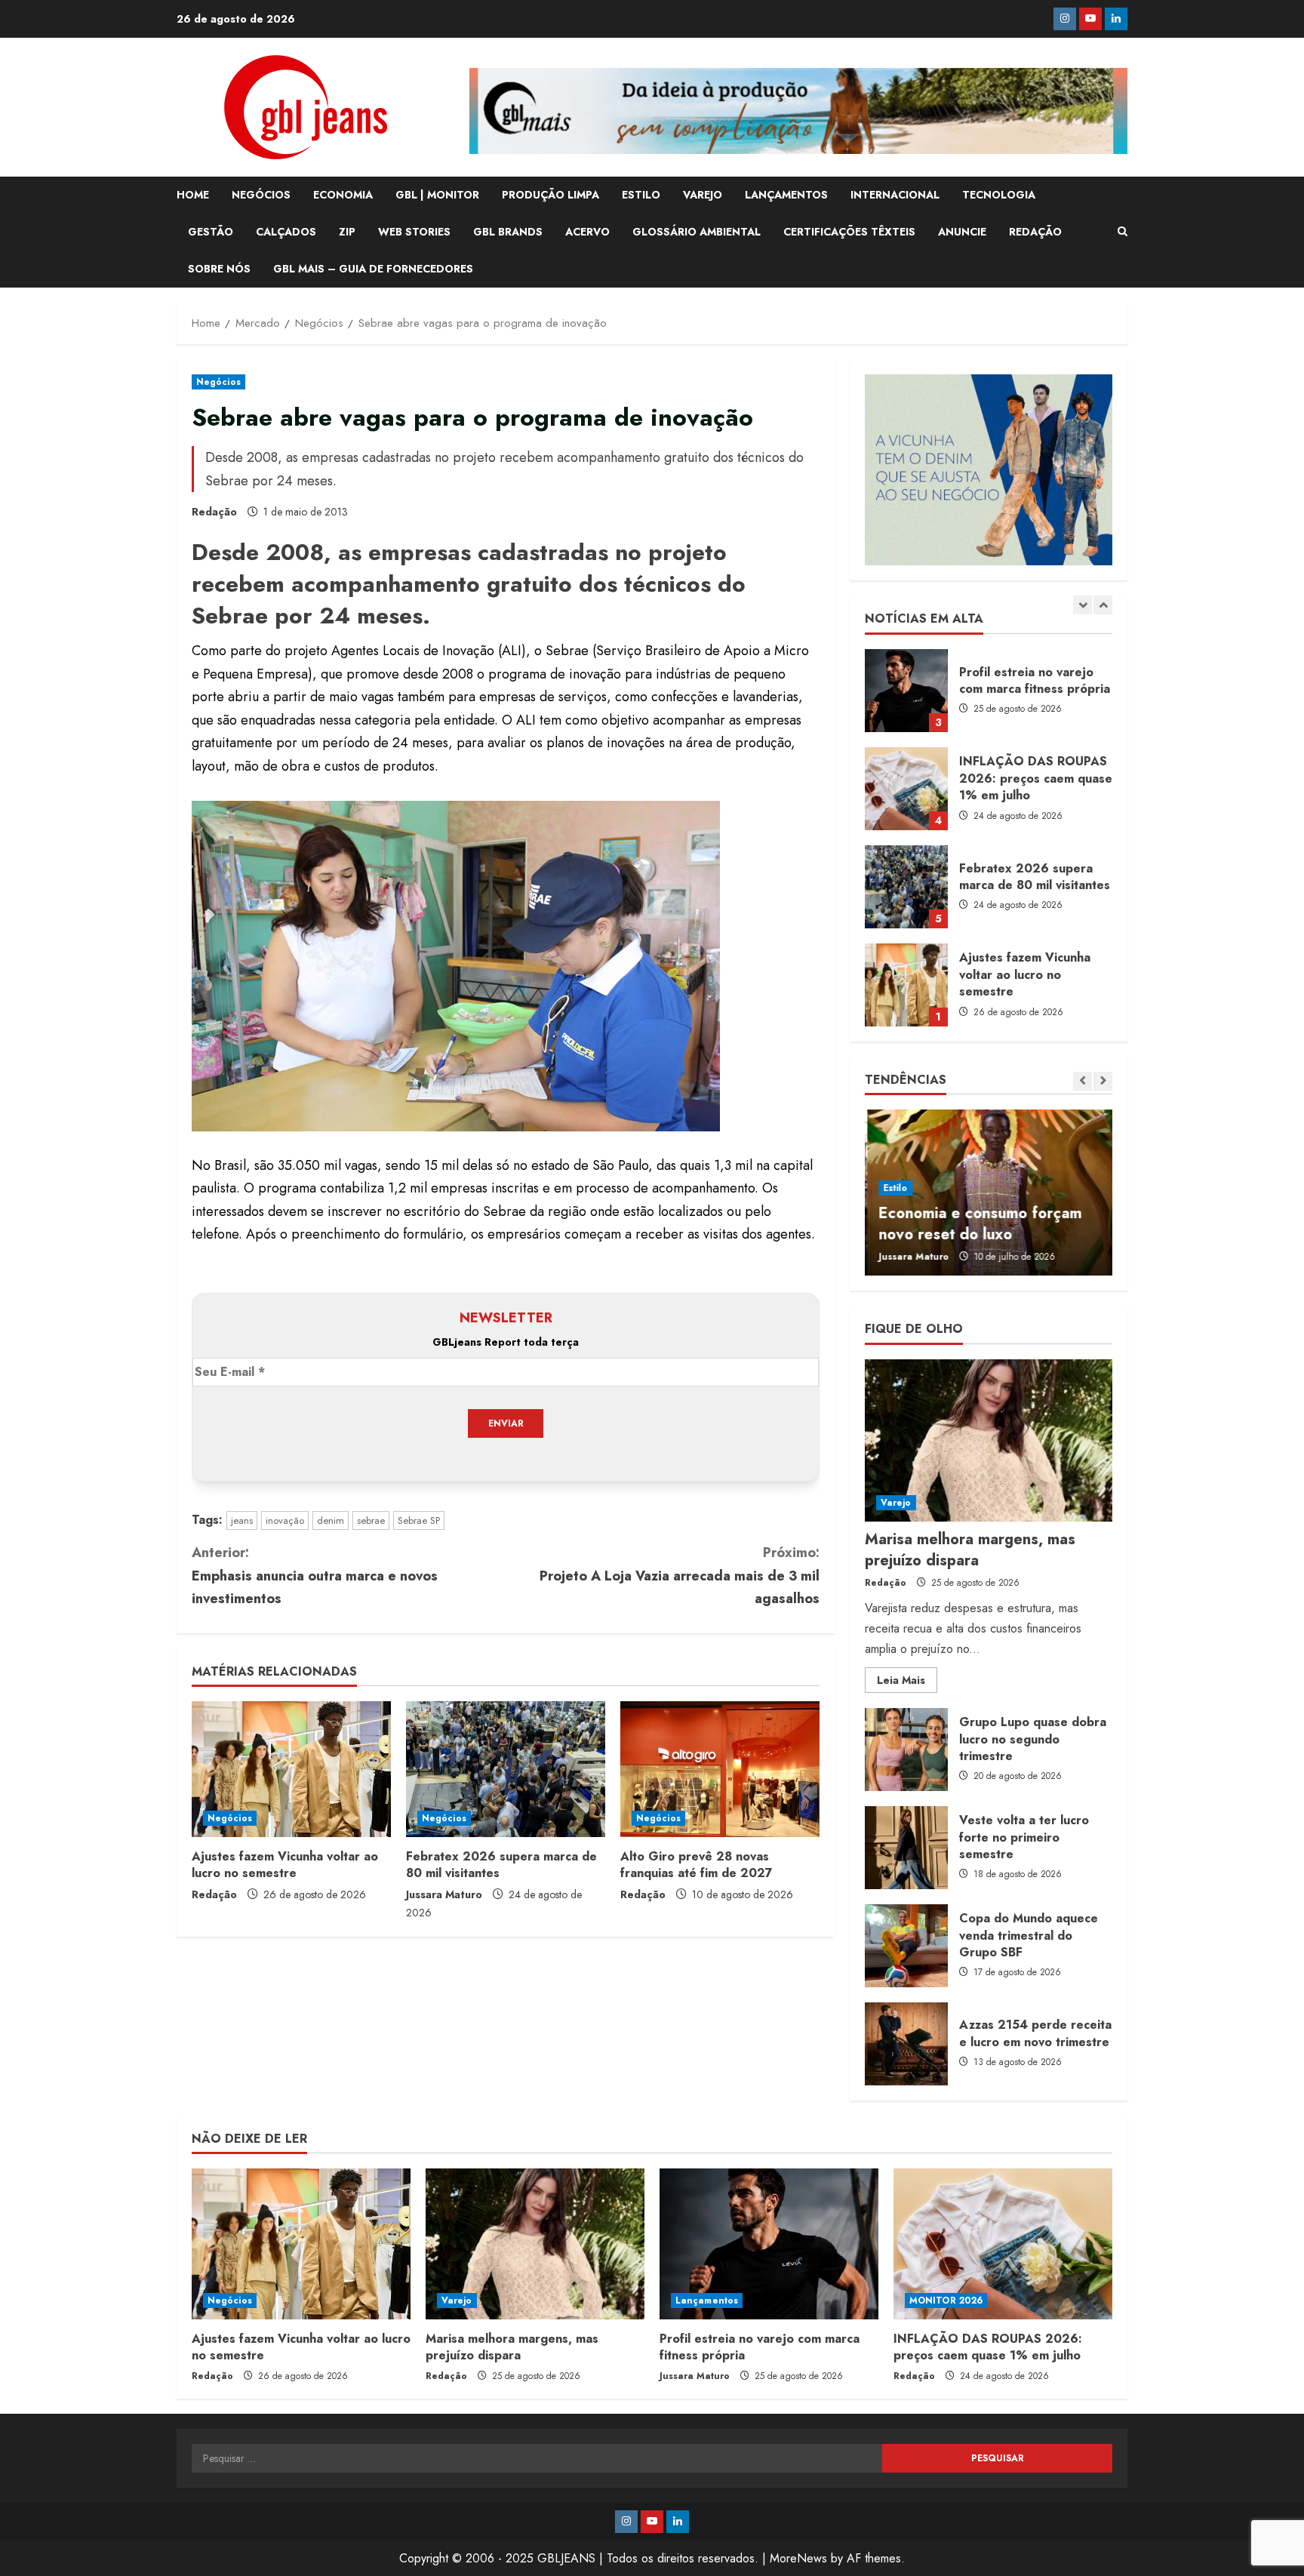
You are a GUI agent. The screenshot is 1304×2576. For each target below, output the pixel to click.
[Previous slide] (1083, 605)
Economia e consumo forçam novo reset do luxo (978, 1224)
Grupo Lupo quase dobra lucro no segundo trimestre (906, 1750)
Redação (214, 512)
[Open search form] (1123, 232)
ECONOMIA (343, 195)
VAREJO (703, 195)
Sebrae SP (419, 1520)
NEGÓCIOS (261, 195)
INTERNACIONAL (895, 195)
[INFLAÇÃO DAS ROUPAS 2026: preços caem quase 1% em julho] (1003, 2244)
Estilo (893, 1188)
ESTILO (641, 195)
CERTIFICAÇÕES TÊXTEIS (849, 232)
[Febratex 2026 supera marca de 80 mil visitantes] (506, 1769)
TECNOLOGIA (999, 195)
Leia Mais (907, 1682)
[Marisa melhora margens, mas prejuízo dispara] (989, 1440)
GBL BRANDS (508, 232)
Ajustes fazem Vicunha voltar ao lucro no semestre (285, 1865)
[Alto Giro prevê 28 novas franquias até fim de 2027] (720, 1769)
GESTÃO (211, 232)
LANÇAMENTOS (786, 195)
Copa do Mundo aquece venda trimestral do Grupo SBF (906, 1946)
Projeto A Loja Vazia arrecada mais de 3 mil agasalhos (680, 1576)
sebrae (371, 1520)
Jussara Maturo (444, 1894)
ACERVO (587, 232)
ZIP (347, 232)
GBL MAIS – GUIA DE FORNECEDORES (373, 269)
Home (193, 195)
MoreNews (798, 2558)
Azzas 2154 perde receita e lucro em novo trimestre (906, 2044)
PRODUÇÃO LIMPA (551, 195)
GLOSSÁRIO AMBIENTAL (697, 232)
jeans (242, 1520)
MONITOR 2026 (946, 2301)
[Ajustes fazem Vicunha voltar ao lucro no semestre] (291, 1769)
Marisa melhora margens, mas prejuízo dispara (906, 985)
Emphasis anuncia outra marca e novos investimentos (315, 1576)
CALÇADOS (286, 232)
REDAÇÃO (1035, 232)
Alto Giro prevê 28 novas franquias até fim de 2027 (697, 1865)
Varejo (896, 1503)
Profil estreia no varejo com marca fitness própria (760, 2347)
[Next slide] (1103, 605)
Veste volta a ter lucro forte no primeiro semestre (906, 1848)
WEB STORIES (414, 232)
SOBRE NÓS (219, 269)
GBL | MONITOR (437, 195)
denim (331, 1520)
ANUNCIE (962, 232)
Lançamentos (707, 2301)
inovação (285, 1520)
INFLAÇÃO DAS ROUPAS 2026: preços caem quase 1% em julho (906, 691)
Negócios (218, 382)
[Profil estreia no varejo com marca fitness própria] (769, 2244)
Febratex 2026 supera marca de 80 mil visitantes (501, 1865)
